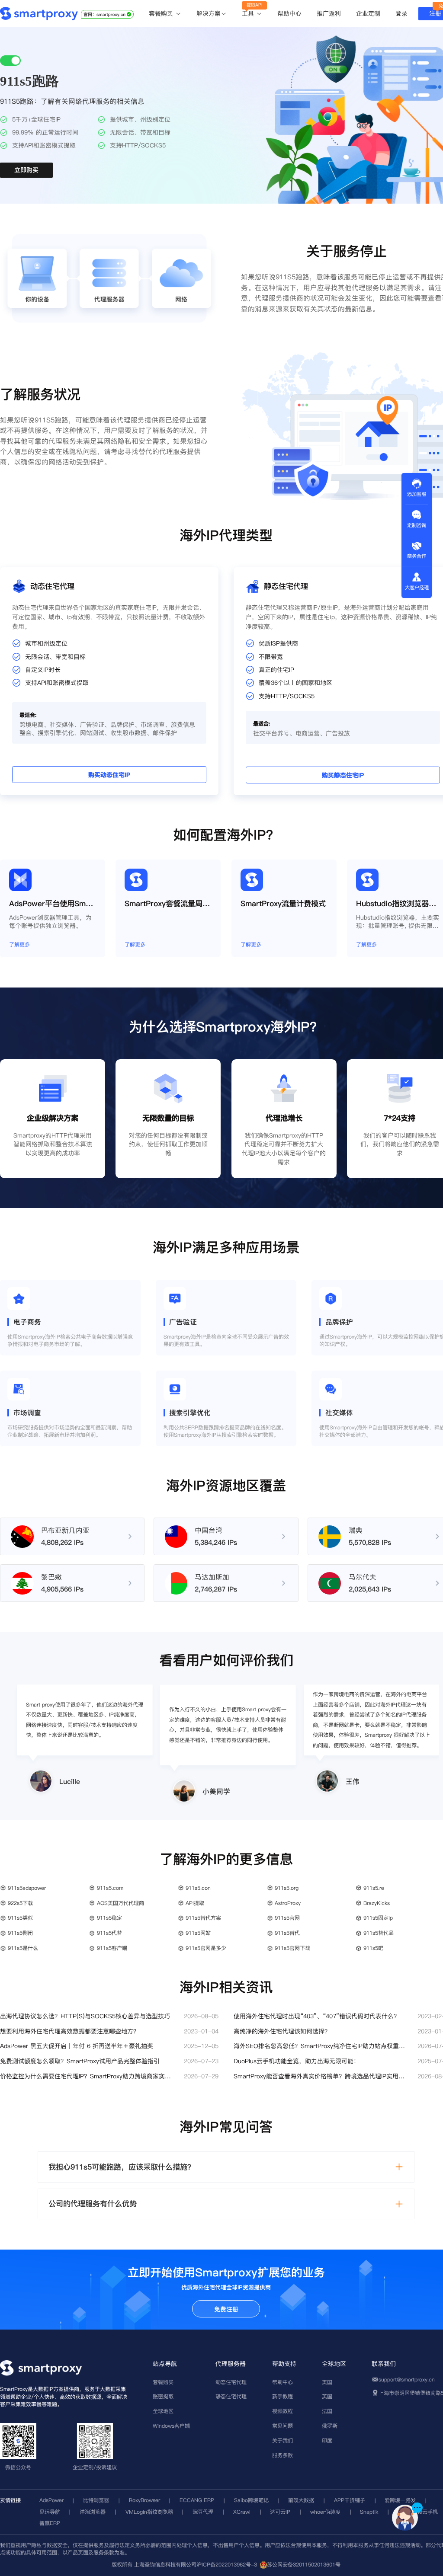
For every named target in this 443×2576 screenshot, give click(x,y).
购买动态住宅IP (109, 775)
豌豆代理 (203, 2512)
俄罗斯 (330, 2426)
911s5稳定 (109, 1918)
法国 (327, 2411)
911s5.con (198, 1888)
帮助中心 (289, 13)
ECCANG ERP (197, 2500)
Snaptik (369, 2512)
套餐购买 (162, 14)
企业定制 (368, 13)
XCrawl (242, 2512)
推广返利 (329, 13)
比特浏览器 (96, 2500)
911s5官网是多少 (206, 1948)
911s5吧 (373, 1948)
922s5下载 (20, 1903)
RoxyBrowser (144, 2500)
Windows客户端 (171, 2426)
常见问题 (282, 2426)
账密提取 (163, 2396)
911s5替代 (287, 1933)
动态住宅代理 (231, 2382)
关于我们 (282, 2440)
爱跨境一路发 (400, 2500)
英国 (327, 2396)
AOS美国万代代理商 (120, 1903)
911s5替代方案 (203, 1918)
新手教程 (282, 2396)
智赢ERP (50, 2523)
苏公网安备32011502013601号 (304, 2565)
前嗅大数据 (301, 2500)
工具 (249, 14)
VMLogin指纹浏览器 (149, 2512)
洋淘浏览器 (93, 2512)
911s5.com (110, 1888)
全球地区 (163, 2411)
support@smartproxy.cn (407, 2379)
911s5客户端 (112, 1948)
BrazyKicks (377, 1903)
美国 (327, 2382)
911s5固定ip (378, 1918)
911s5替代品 (379, 1933)
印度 (327, 2440)
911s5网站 (198, 1933)
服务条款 (282, 2455)
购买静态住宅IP (343, 776)
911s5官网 (287, 1918)
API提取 (195, 1903)
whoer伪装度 (325, 2512)
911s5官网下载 (292, 1948)
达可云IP (280, 2512)
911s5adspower (27, 1888)
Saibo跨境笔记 (251, 2500)
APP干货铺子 (350, 2500)
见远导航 (50, 2512)
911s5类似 (20, 1918)
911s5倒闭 (20, 1933)
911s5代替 (109, 1933)
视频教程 (282, 2411)
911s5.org (287, 1888)
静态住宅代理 (231, 2396)
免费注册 (226, 2309)
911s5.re (374, 1888)
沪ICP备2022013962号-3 (227, 2565)
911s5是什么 (23, 1948)
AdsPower (51, 2500)
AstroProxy (288, 1903)
